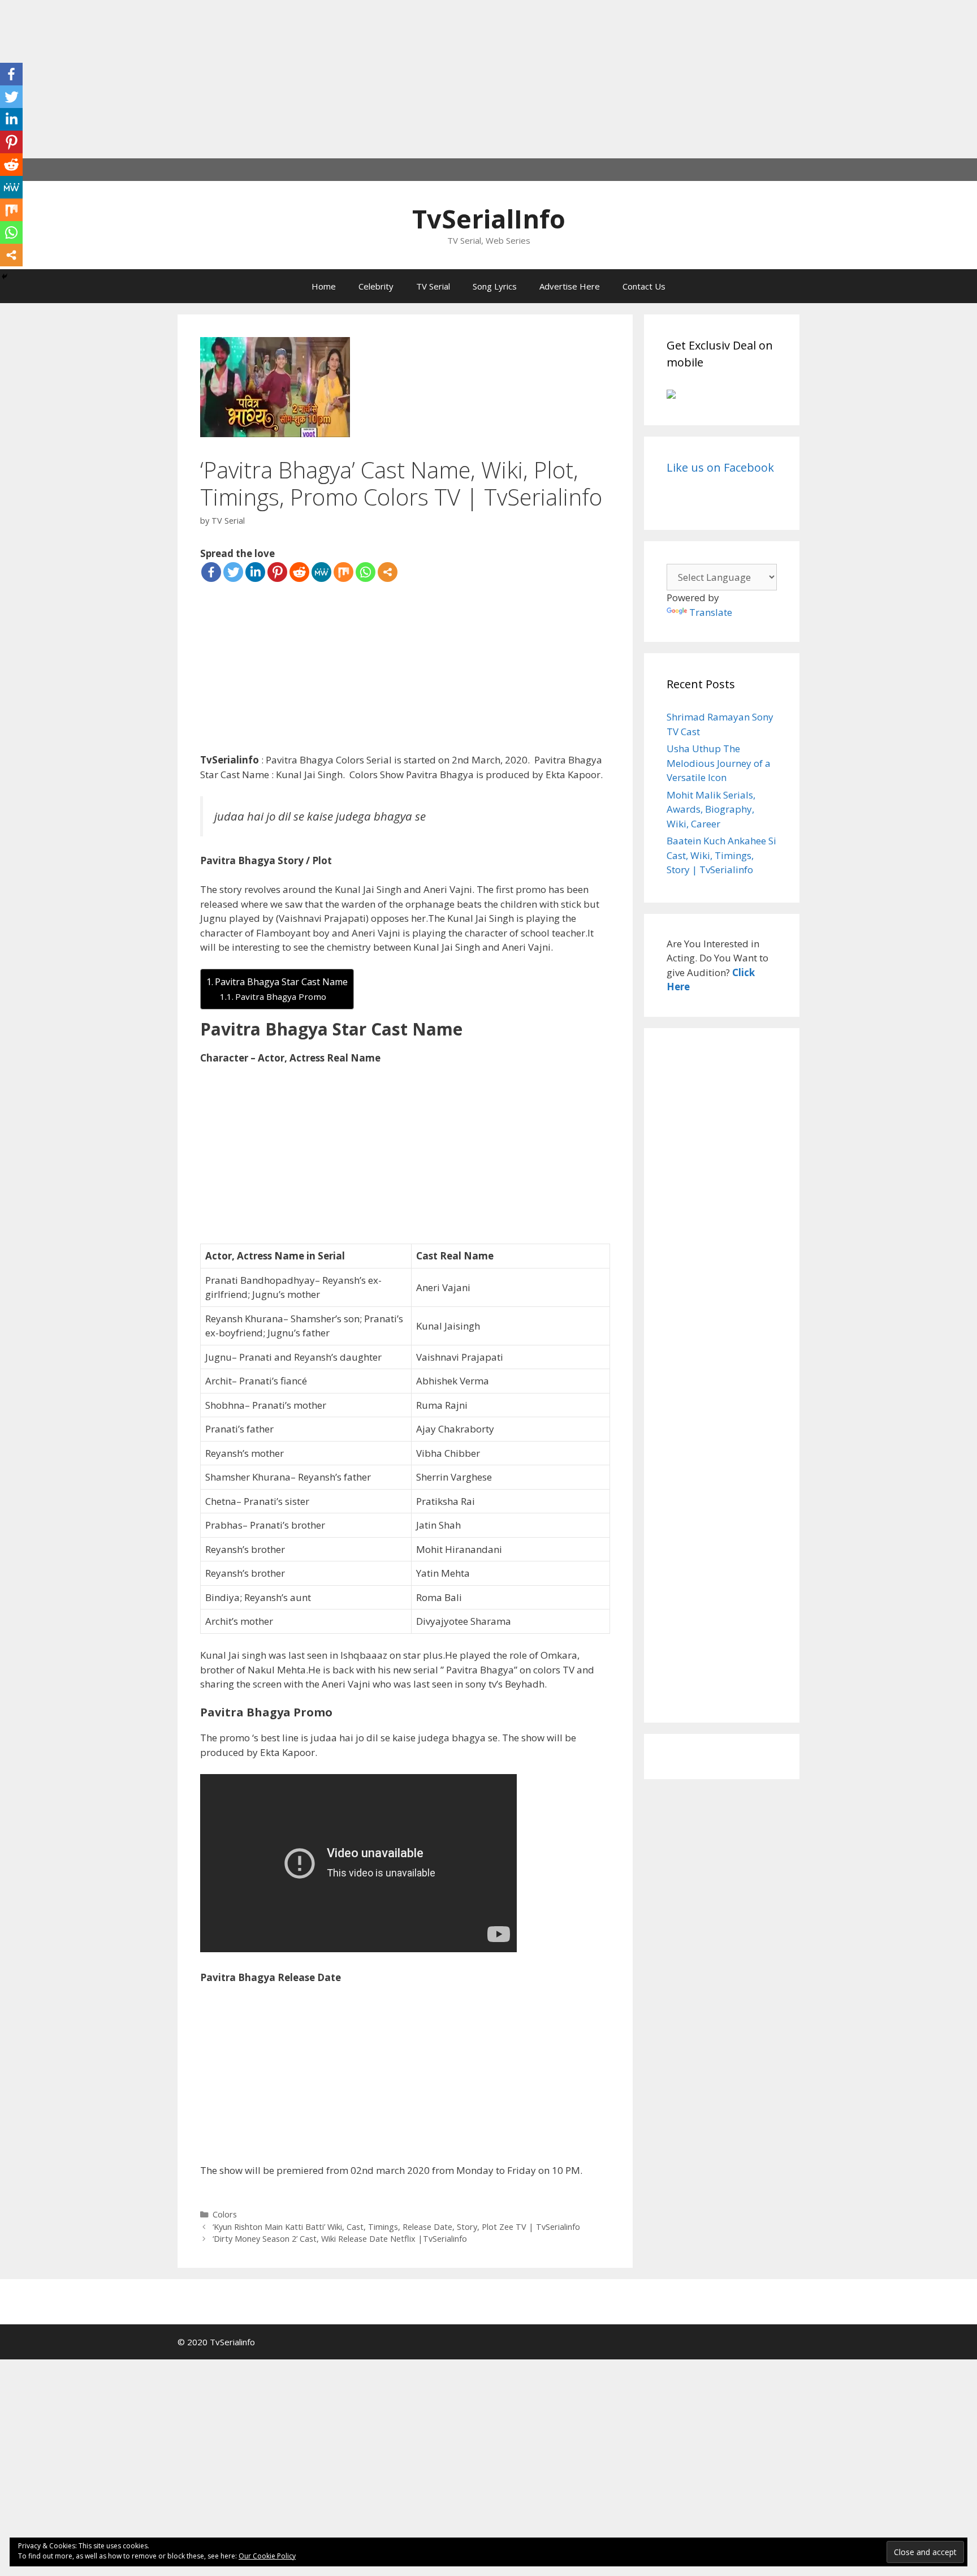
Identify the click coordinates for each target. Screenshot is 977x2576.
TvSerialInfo (489, 219)
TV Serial (433, 286)
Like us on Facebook (720, 467)
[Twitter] (233, 572)
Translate (711, 612)
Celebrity (376, 286)
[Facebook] (211, 572)
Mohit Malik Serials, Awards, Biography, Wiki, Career (711, 809)
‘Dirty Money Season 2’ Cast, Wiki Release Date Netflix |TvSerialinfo (340, 2239)
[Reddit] (299, 572)
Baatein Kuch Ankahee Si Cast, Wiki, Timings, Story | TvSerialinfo (721, 855)
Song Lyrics (495, 286)
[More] (388, 572)
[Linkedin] (255, 572)
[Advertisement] (339, 79)
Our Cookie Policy (267, 2556)
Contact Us (644, 286)
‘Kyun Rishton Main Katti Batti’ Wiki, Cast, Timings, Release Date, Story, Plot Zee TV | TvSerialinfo (396, 2227)
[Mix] (343, 572)
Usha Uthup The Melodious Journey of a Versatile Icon (719, 763)
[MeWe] (321, 572)
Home (324, 286)
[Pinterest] (277, 572)
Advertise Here (570, 286)
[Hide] (5, 277)
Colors (225, 2214)
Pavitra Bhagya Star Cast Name (281, 982)
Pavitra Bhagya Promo (281, 996)
